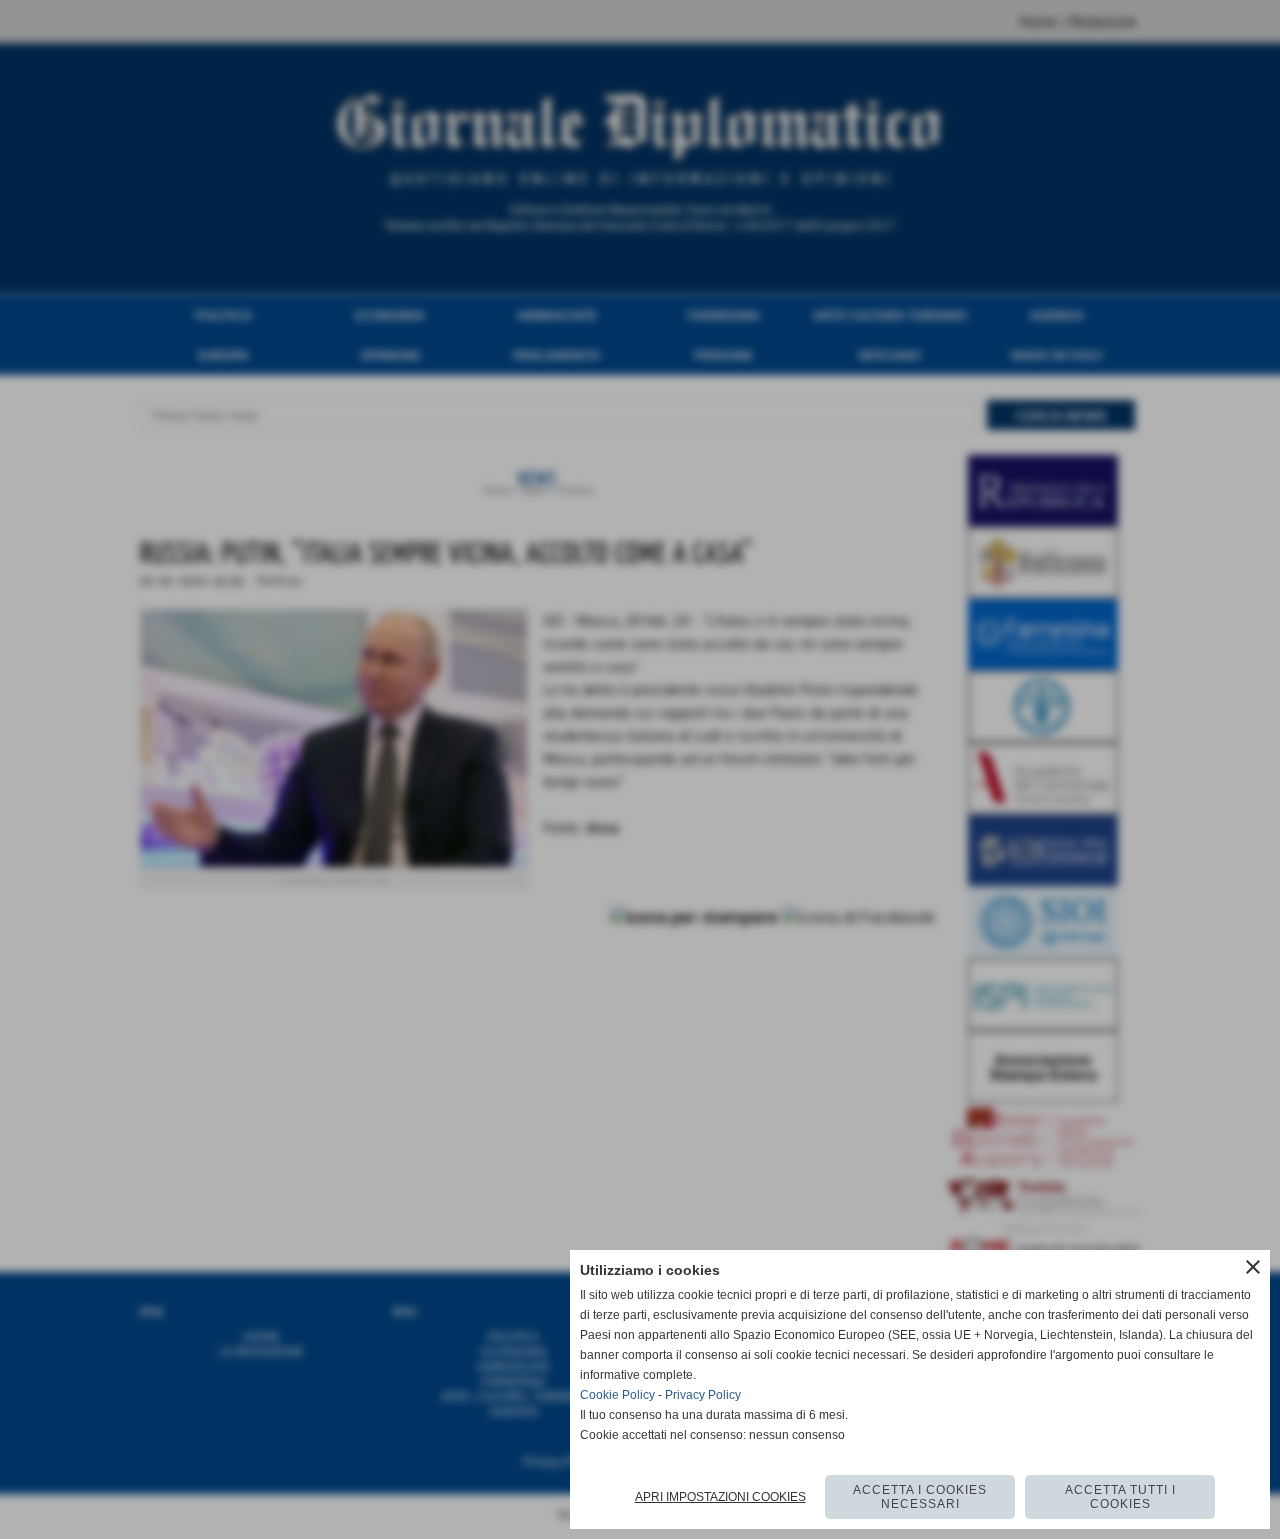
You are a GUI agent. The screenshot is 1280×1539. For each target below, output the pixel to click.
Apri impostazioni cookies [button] (720, 1497)
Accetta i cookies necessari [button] (920, 1497)
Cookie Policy (617, 1395)
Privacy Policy (703, 1395)
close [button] (1253, 1267)
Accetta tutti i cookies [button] (1120, 1497)
